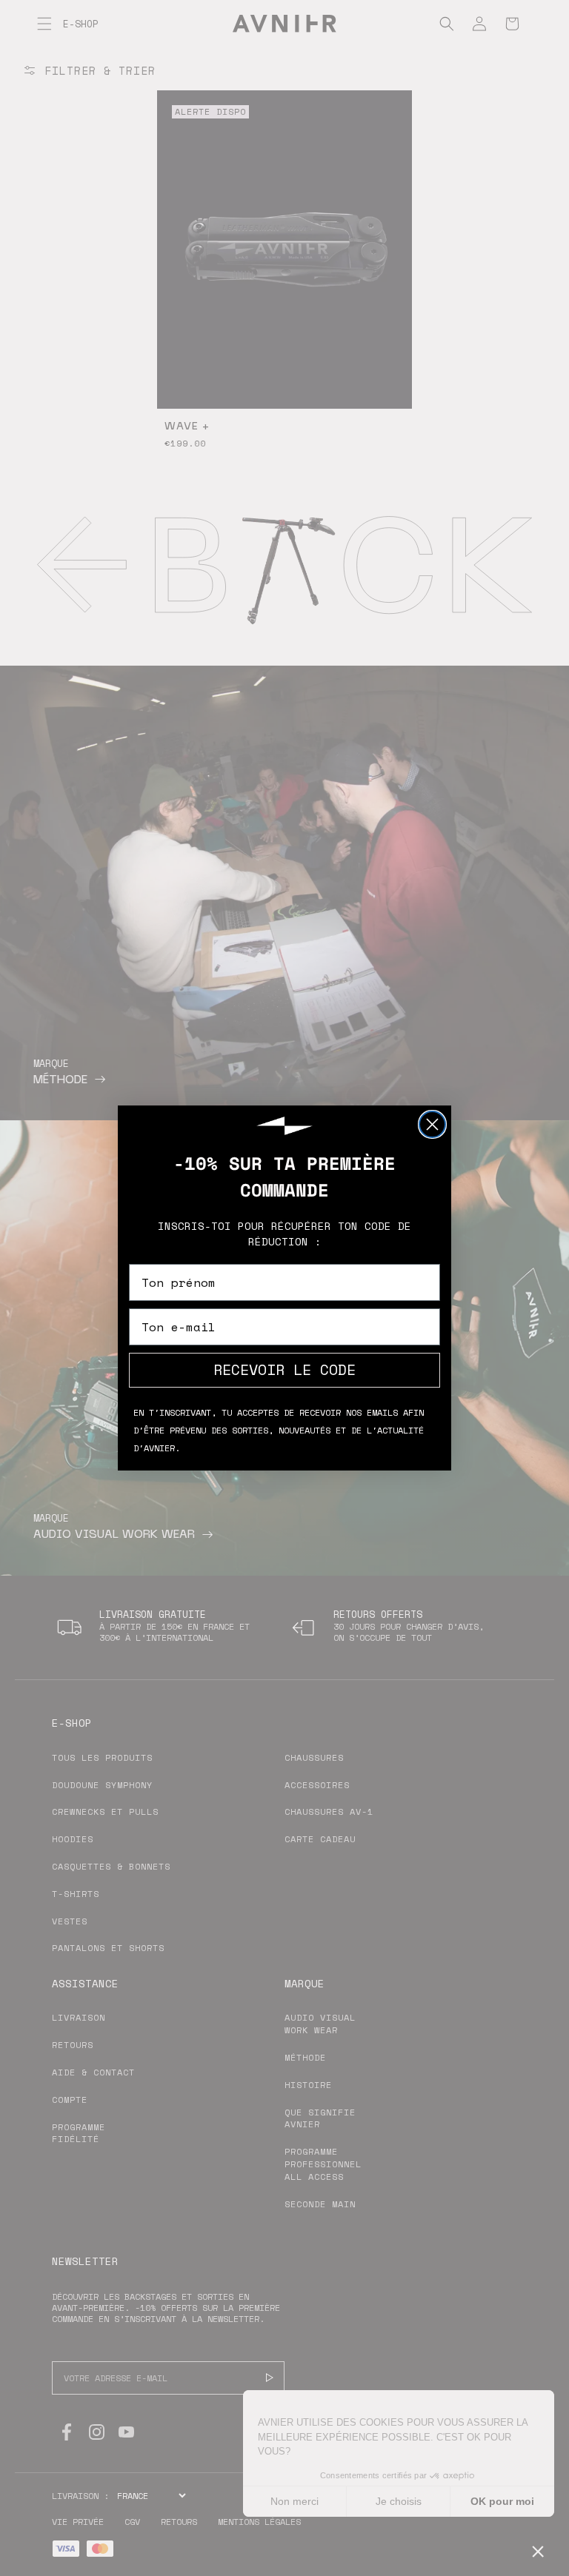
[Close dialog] (432, 1124)
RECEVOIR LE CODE (284, 1369)
